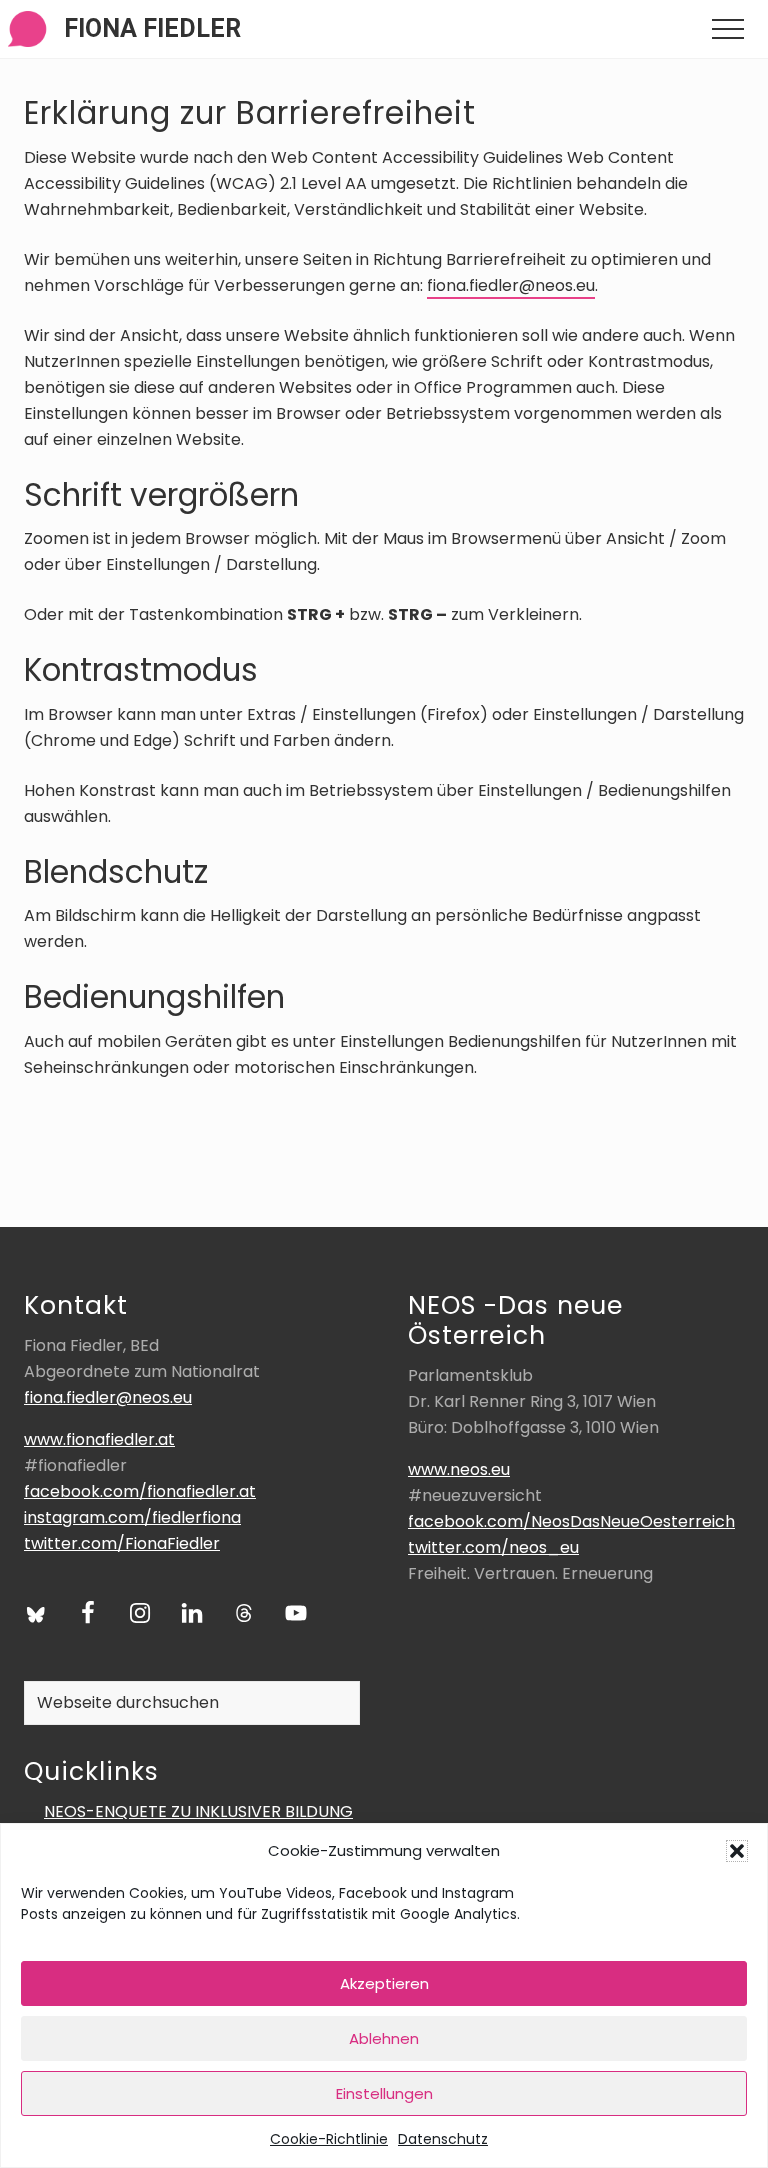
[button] (737, 1851)
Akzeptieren (384, 1983)
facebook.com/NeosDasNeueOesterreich (571, 1521)
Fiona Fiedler (152, 28)
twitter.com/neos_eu (493, 1547)
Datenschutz (443, 2139)
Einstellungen (384, 2093)
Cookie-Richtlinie (329, 2139)
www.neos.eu (459, 1469)
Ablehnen (384, 2038)
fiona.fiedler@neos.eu (511, 285)
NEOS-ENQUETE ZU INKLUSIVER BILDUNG (198, 1811)
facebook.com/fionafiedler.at (140, 1491)
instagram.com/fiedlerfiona (132, 1517)
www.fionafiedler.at (99, 1439)
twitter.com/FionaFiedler (122, 1543)
